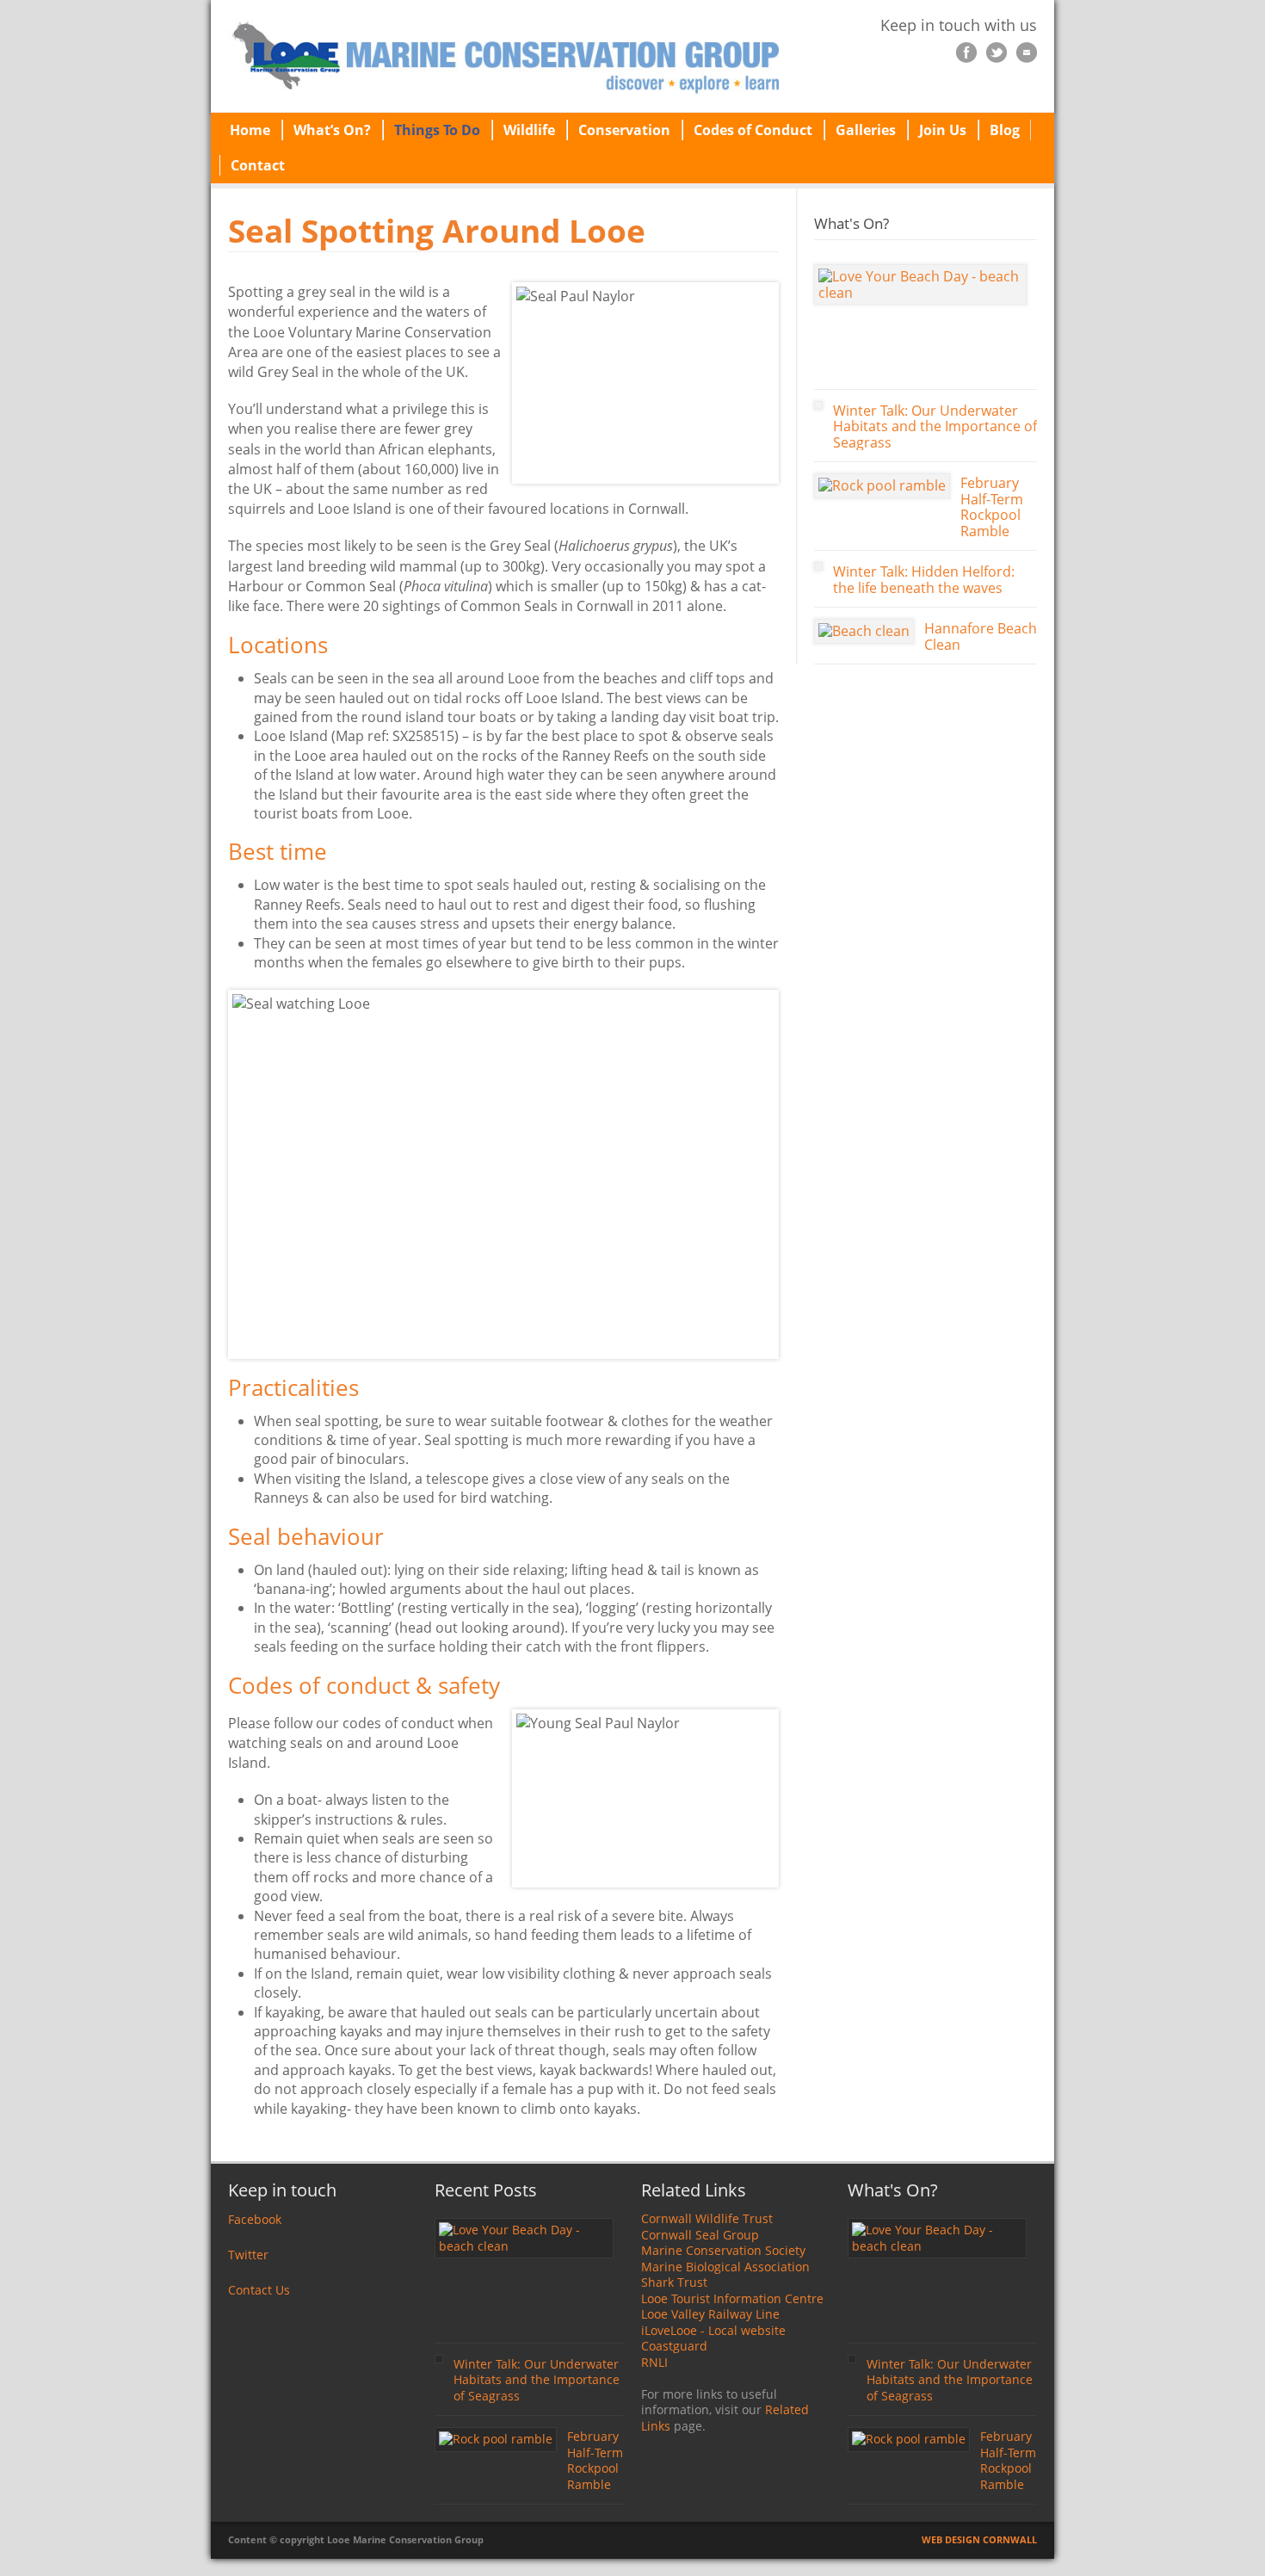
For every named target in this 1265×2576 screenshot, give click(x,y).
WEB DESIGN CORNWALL (979, 2539)
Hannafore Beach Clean (981, 636)
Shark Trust (674, 2282)
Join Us (943, 130)
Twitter (248, 2255)
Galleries (866, 130)
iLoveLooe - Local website (713, 2330)
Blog (1005, 130)
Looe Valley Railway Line (710, 2314)
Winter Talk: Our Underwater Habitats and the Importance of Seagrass (935, 426)
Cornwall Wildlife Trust (707, 2218)
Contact (258, 165)
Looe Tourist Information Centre (732, 2298)
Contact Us (259, 2290)
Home (250, 130)
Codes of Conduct (753, 130)
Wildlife (529, 130)
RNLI (654, 2362)
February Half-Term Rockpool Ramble (992, 507)
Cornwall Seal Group (700, 2235)
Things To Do (437, 130)
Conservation (624, 130)
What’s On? (332, 130)
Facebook (255, 2219)
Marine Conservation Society (723, 2250)
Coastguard (674, 2346)
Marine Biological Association (725, 2267)
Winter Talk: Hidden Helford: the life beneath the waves (924, 580)
